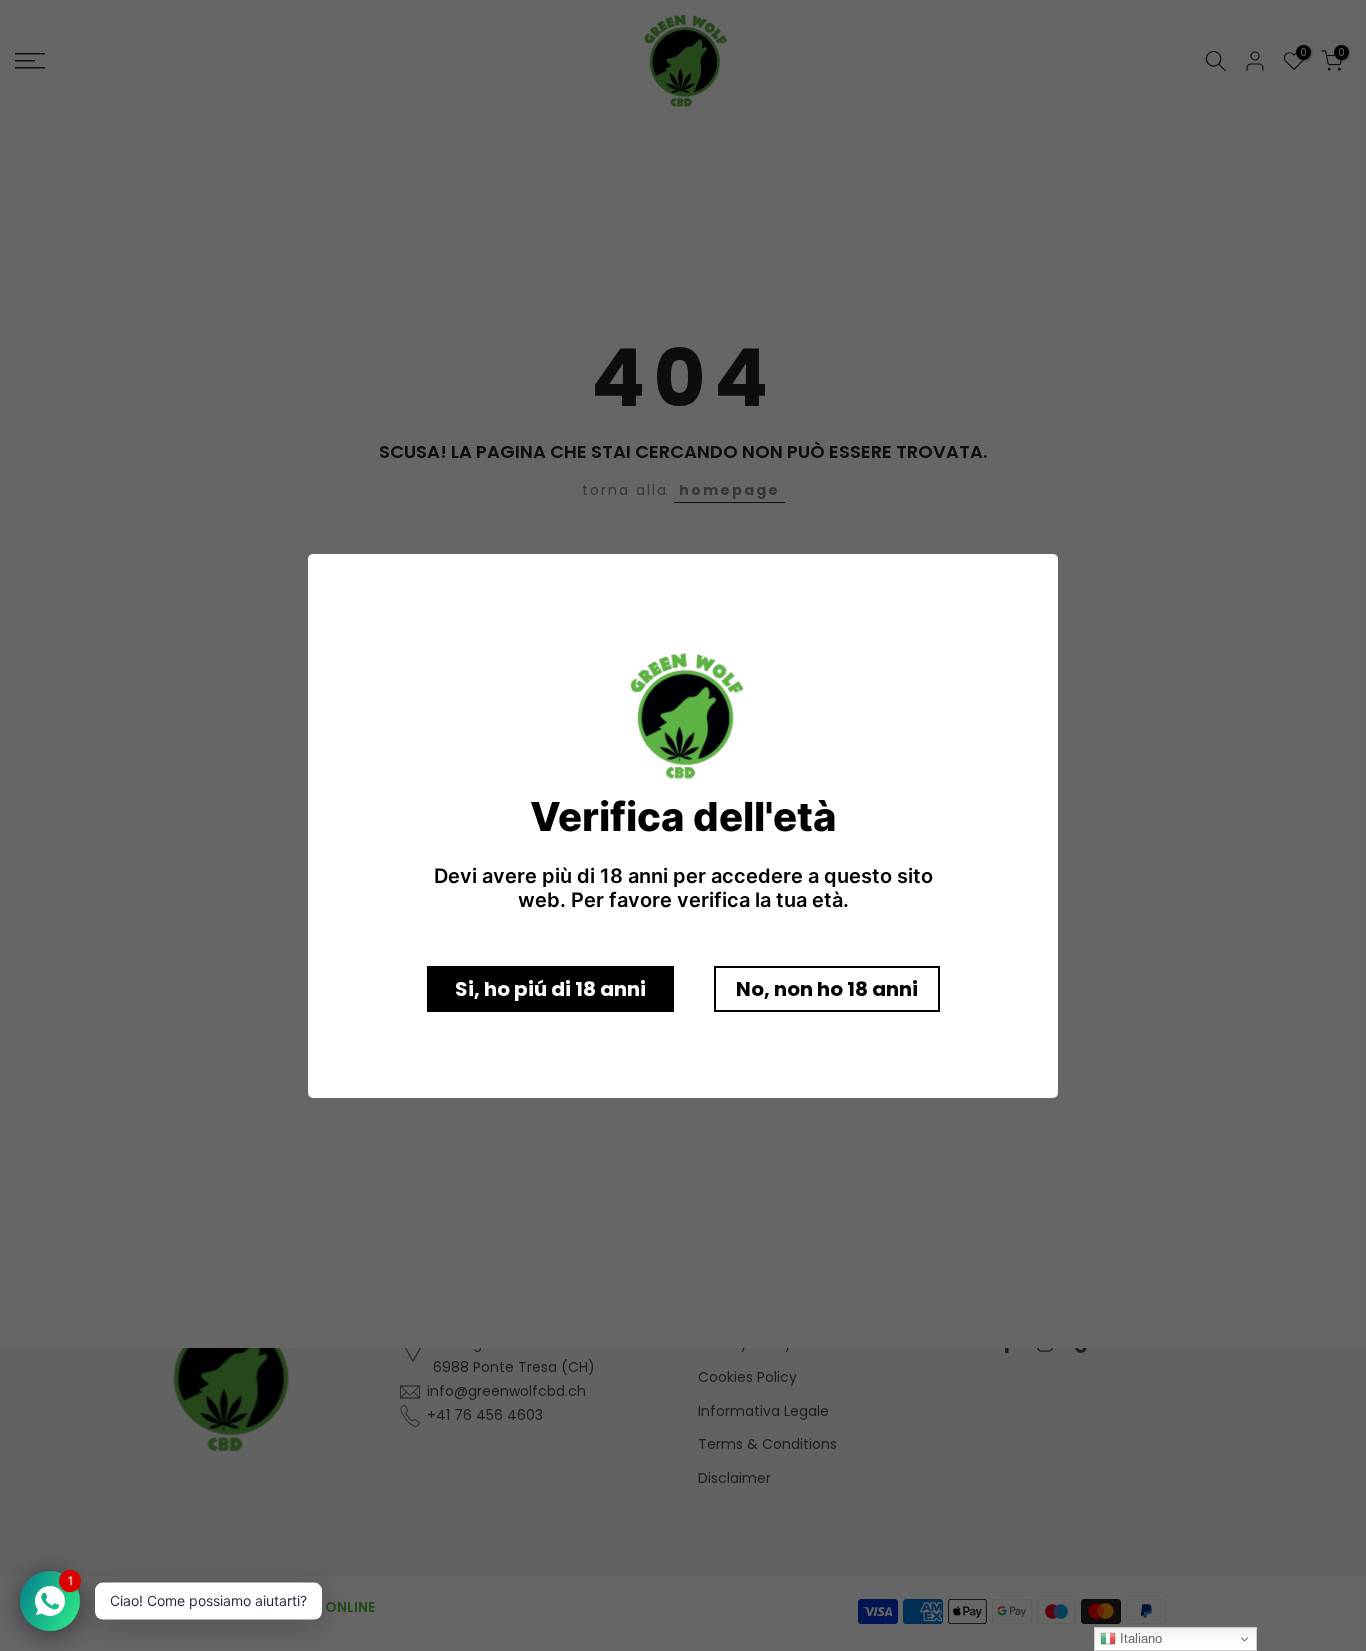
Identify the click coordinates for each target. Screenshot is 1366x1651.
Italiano (1139, 1638)
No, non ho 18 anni (827, 989)
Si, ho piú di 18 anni (550, 989)
